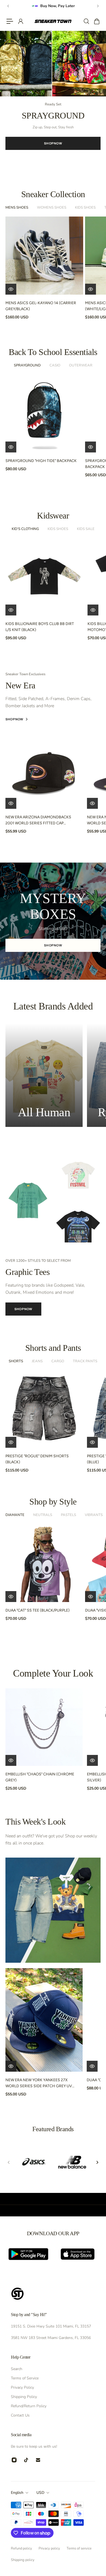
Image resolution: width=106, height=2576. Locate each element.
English (17, 2493)
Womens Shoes (52, 208)
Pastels (68, 1515)
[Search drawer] (86, 21)
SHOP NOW (53, 143)
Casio (55, 365)
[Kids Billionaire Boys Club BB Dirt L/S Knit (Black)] (44, 577)
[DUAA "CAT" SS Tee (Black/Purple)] (44, 1563)
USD (40, 2493)
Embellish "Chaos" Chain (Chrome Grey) (40, 1777)
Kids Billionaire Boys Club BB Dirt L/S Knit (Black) (40, 627)
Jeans (37, 1361)
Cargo (58, 1361)
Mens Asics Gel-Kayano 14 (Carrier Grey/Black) (41, 306)
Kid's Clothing (25, 529)
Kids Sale (86, 529)
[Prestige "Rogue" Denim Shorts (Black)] (44, 1409)
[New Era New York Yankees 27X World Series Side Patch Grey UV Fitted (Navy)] (44, 2020)
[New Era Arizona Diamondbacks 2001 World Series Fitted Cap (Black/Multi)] (44, 770)
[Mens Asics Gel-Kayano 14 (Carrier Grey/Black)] (44, 256)
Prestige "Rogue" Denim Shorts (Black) (37, 1459)
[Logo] (53, 21)
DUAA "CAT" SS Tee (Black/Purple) (38, 1610)
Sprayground (27, 365)
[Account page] (20, 21)
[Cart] (96, 21)
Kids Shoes (85, 208)
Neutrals (43, 1515)
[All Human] (44, 1075)
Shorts (16, 1361)
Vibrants (94, 1515)
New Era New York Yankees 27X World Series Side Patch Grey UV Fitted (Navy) (39, 2083)
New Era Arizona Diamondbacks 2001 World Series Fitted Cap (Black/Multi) (38, 821)
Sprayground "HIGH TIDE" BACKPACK (41, 461)
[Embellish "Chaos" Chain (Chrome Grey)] (44, 1727)
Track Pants (85, 1361)
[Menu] (10, 21)
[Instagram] (14, 2460)
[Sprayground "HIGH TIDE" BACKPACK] (44, 413)
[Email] (38, 2460)
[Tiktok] (26, 2460)
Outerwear (81, 365)
